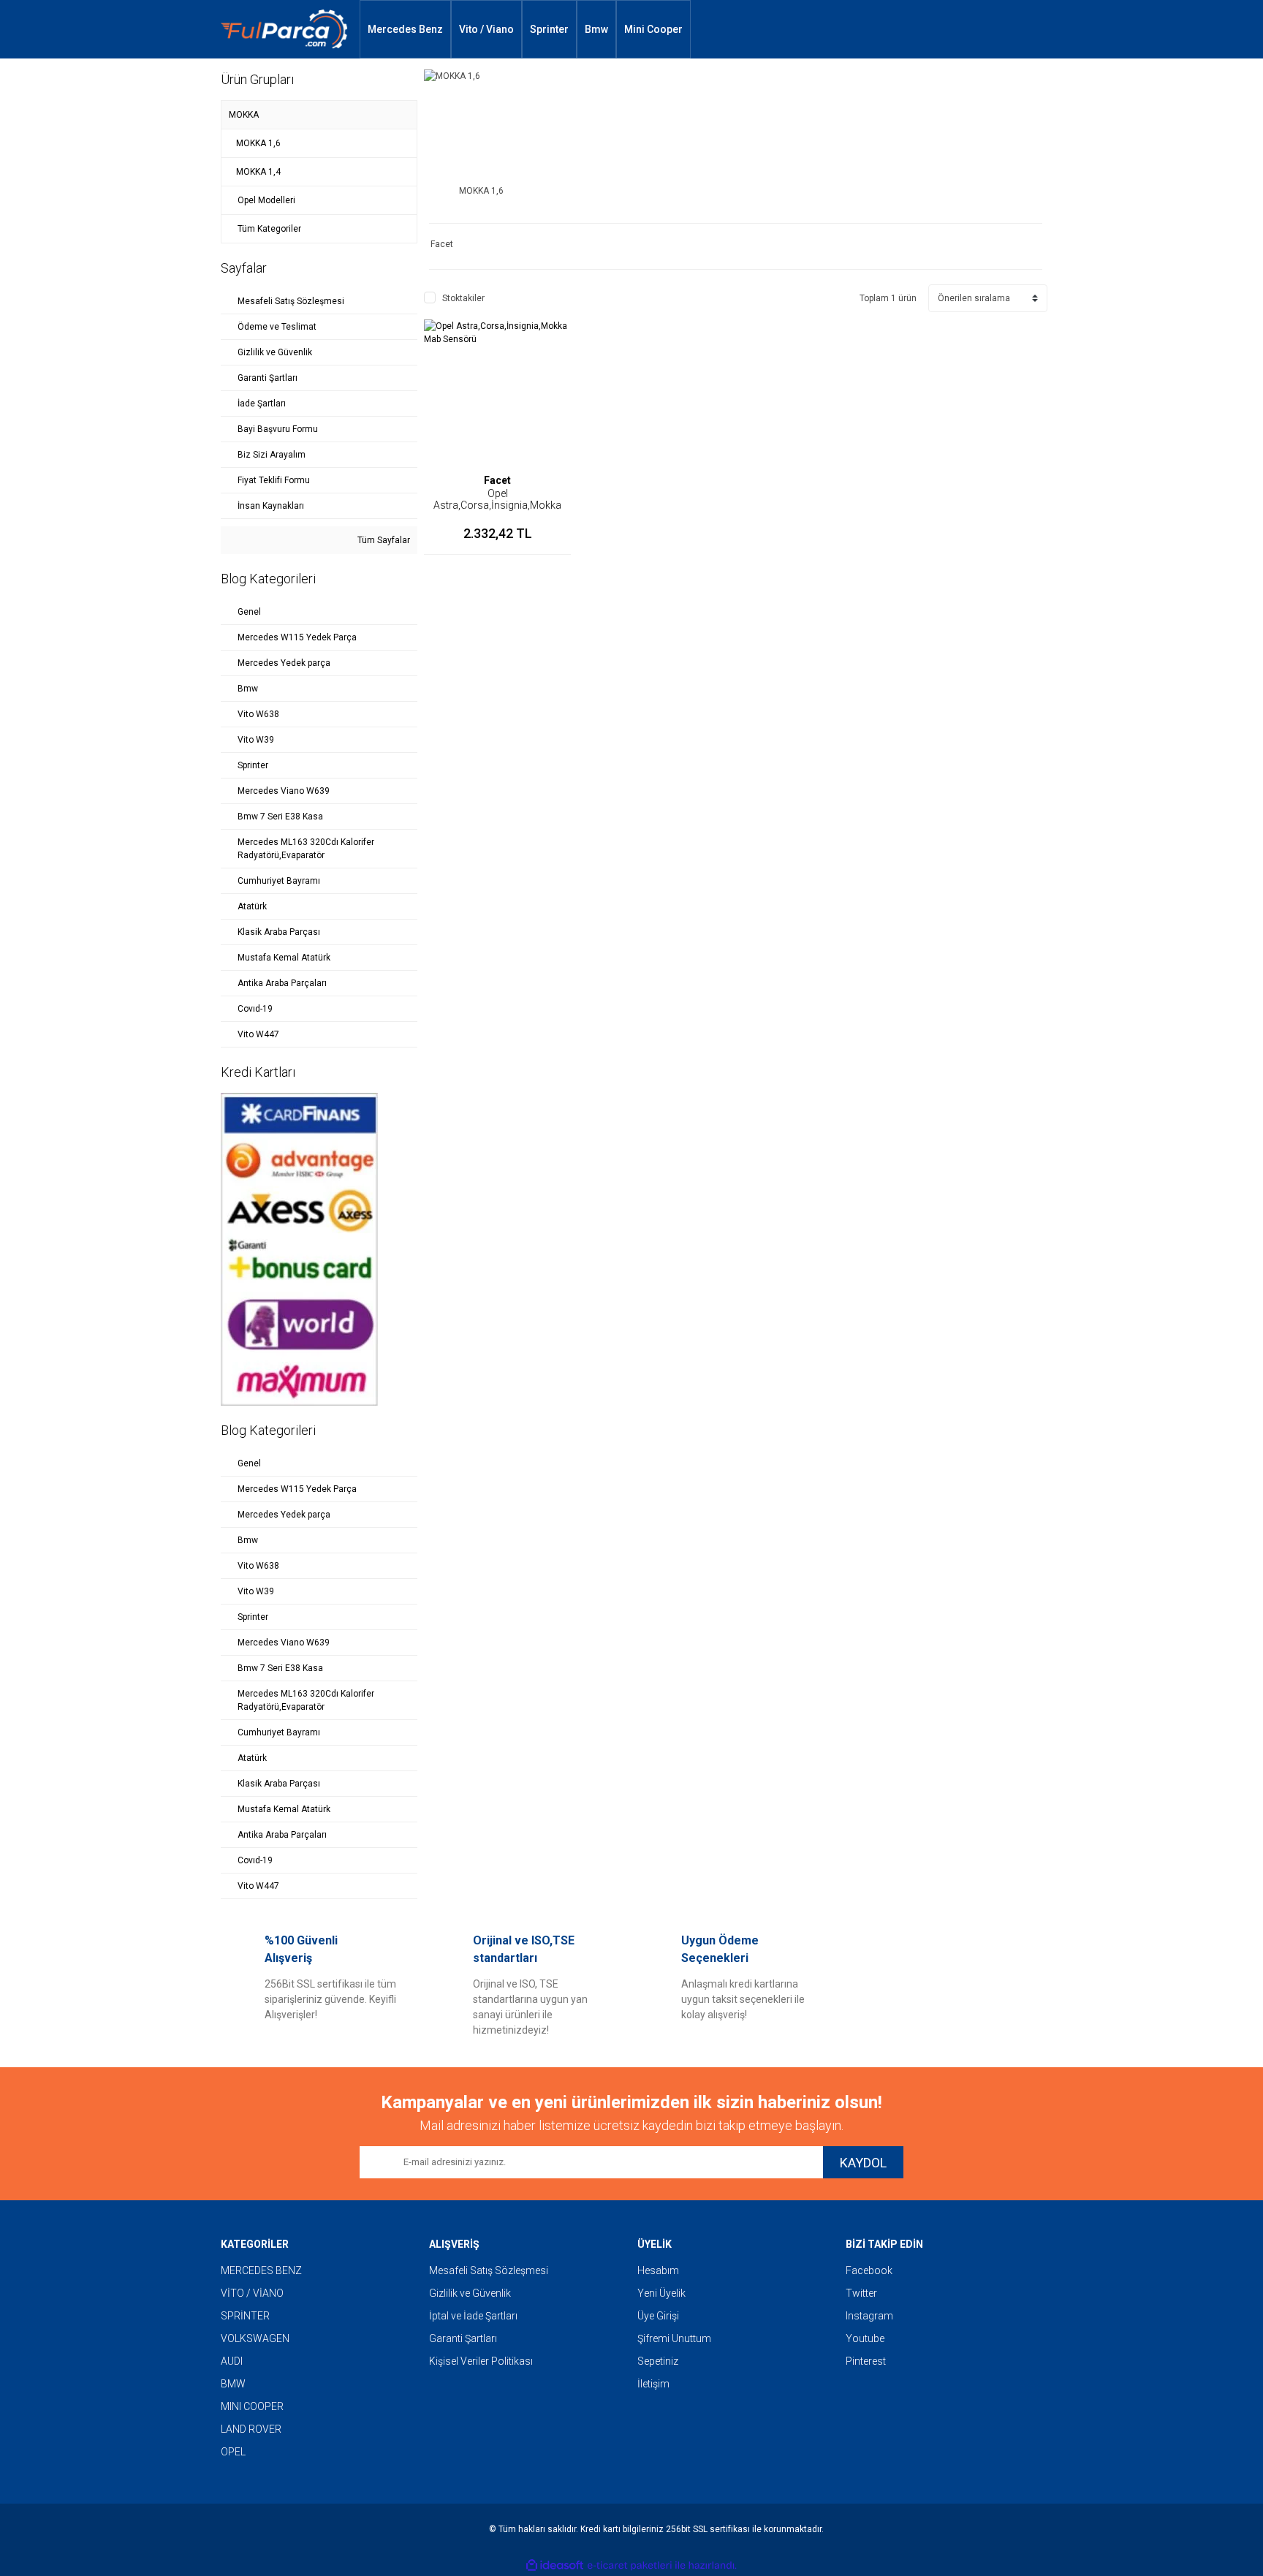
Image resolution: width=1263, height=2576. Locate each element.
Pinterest (866, 2361)
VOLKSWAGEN (255, 2338)
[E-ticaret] (630, 2566)
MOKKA (244, 115)
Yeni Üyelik (661, 2293)
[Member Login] (976, 29)
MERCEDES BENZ (261, 2270)
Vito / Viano (486, 29)
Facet (497, 480)
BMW (233, 2384)
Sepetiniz (658, 2361)
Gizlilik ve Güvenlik (470, 2293)
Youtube (865, 2338)
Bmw (596, 29)
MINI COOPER (252, 2406)
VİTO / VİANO (252, 2293)
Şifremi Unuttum (674, 2338)
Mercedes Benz (405, 29)
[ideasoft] (555, 2565)
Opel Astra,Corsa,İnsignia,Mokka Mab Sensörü (497, 505)
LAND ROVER (251, 2429)
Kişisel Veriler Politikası (481, 2361)
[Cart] (1020, 29)
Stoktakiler (463, 298)
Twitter (861, 2293)
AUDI (232, 2361)
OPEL (233, 2452)
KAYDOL (863, 2163)
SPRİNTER (245, 2316)
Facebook (869, 2270)
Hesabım (658, 2270)
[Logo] (284, 30)
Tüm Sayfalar (383, 540)
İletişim (653, 2384)
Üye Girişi (658, 2316)
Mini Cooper (653, 29)
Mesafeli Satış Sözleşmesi (489, 2270)
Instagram (869, 2316)
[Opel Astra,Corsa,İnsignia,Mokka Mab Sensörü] (497, 393)
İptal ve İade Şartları (473, 2316)
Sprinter (549, 29)
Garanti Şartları (463, 2338)
